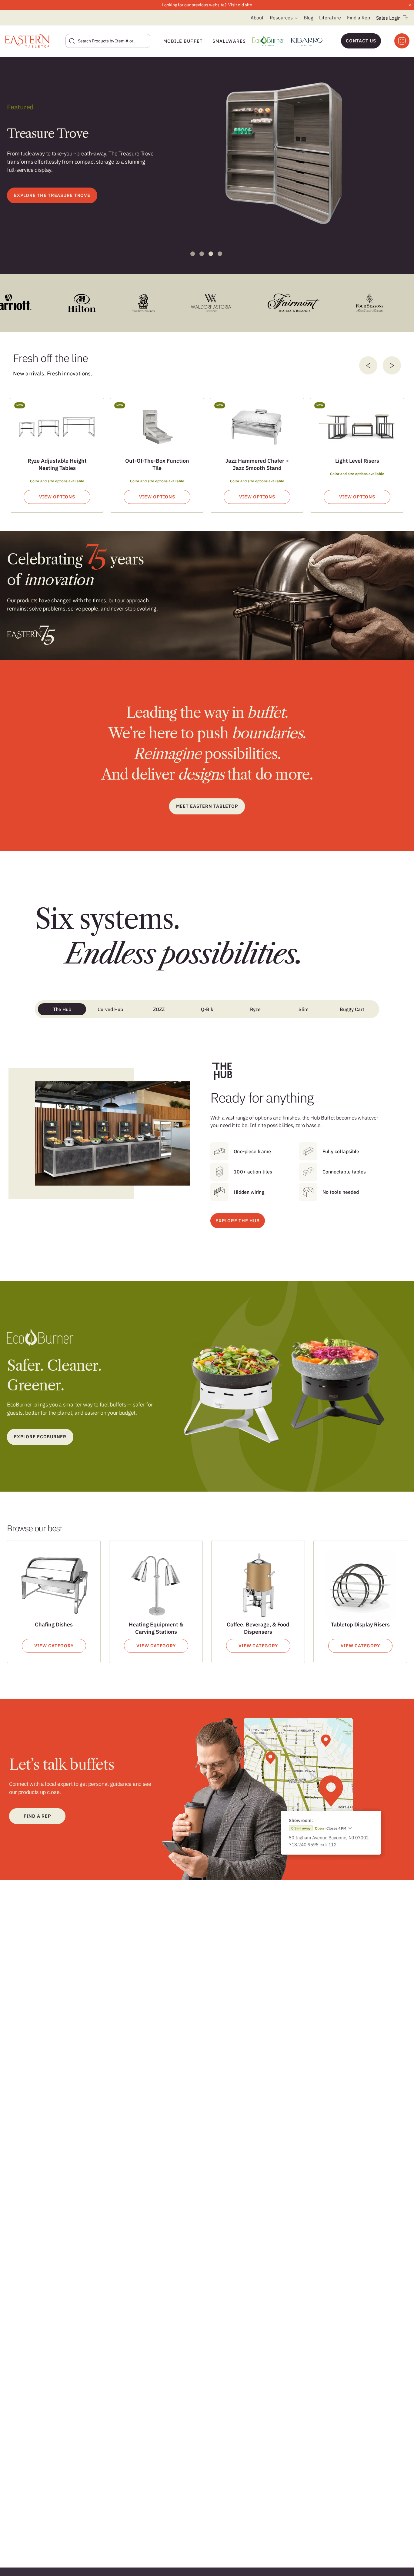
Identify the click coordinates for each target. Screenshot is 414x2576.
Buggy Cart (352, 1009)
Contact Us (361, 41)
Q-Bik (207, 1009)
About (257, 18)
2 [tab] (202, 254)
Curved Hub (110, 1009)
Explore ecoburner (40, 1437)
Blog (308, 18)
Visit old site (240, 5)
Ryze (255, 1009)
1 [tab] (193, 254)
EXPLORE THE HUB (237, 1221)
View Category (54, 1646)
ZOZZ (159, 1009)
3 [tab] (211, 254)
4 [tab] (220, 254)
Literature (330, 18)
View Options (57, 497)
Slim (304, 1009)
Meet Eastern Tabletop (207, 806)
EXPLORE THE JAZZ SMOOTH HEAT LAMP (63, 195)
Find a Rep (359, 18)
